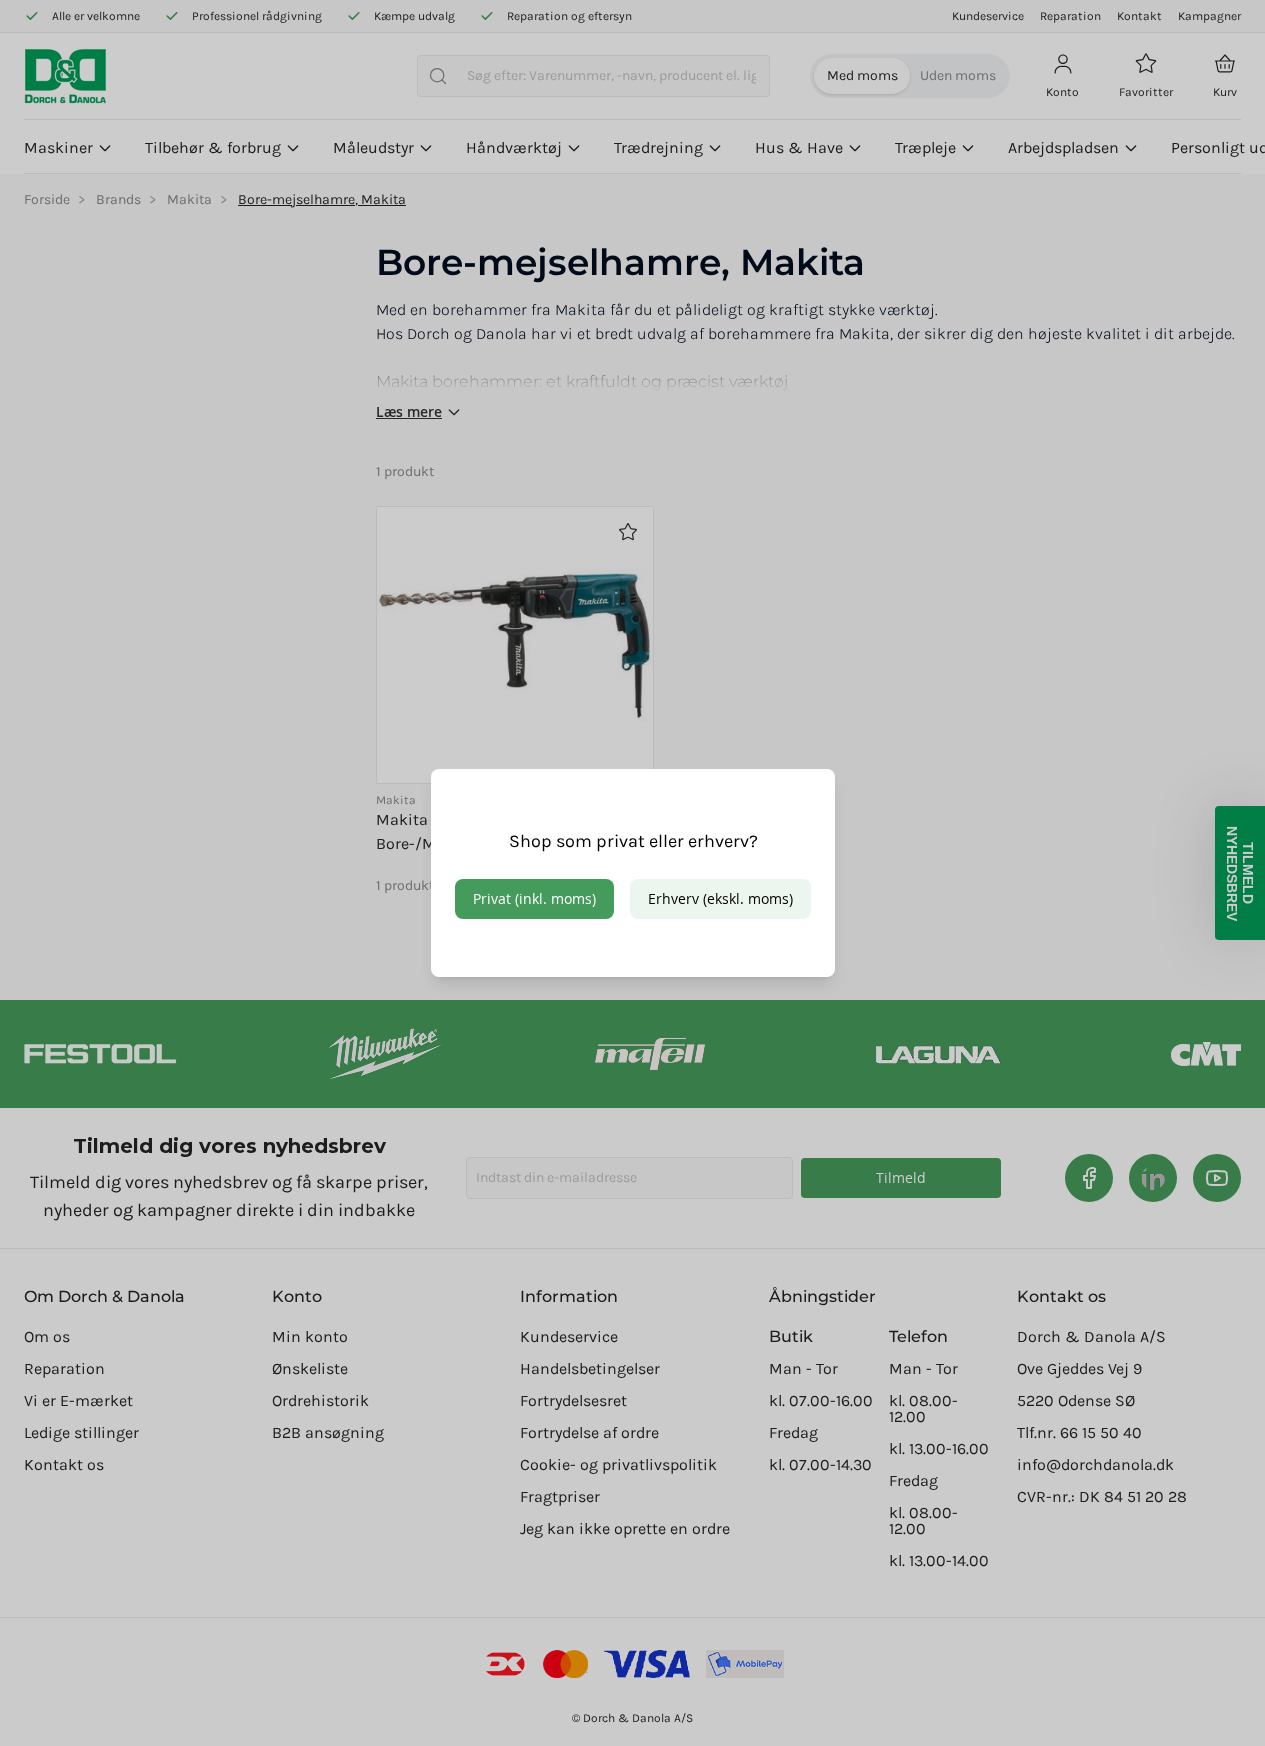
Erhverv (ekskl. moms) (720, 898)
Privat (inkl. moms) (534, 898)
